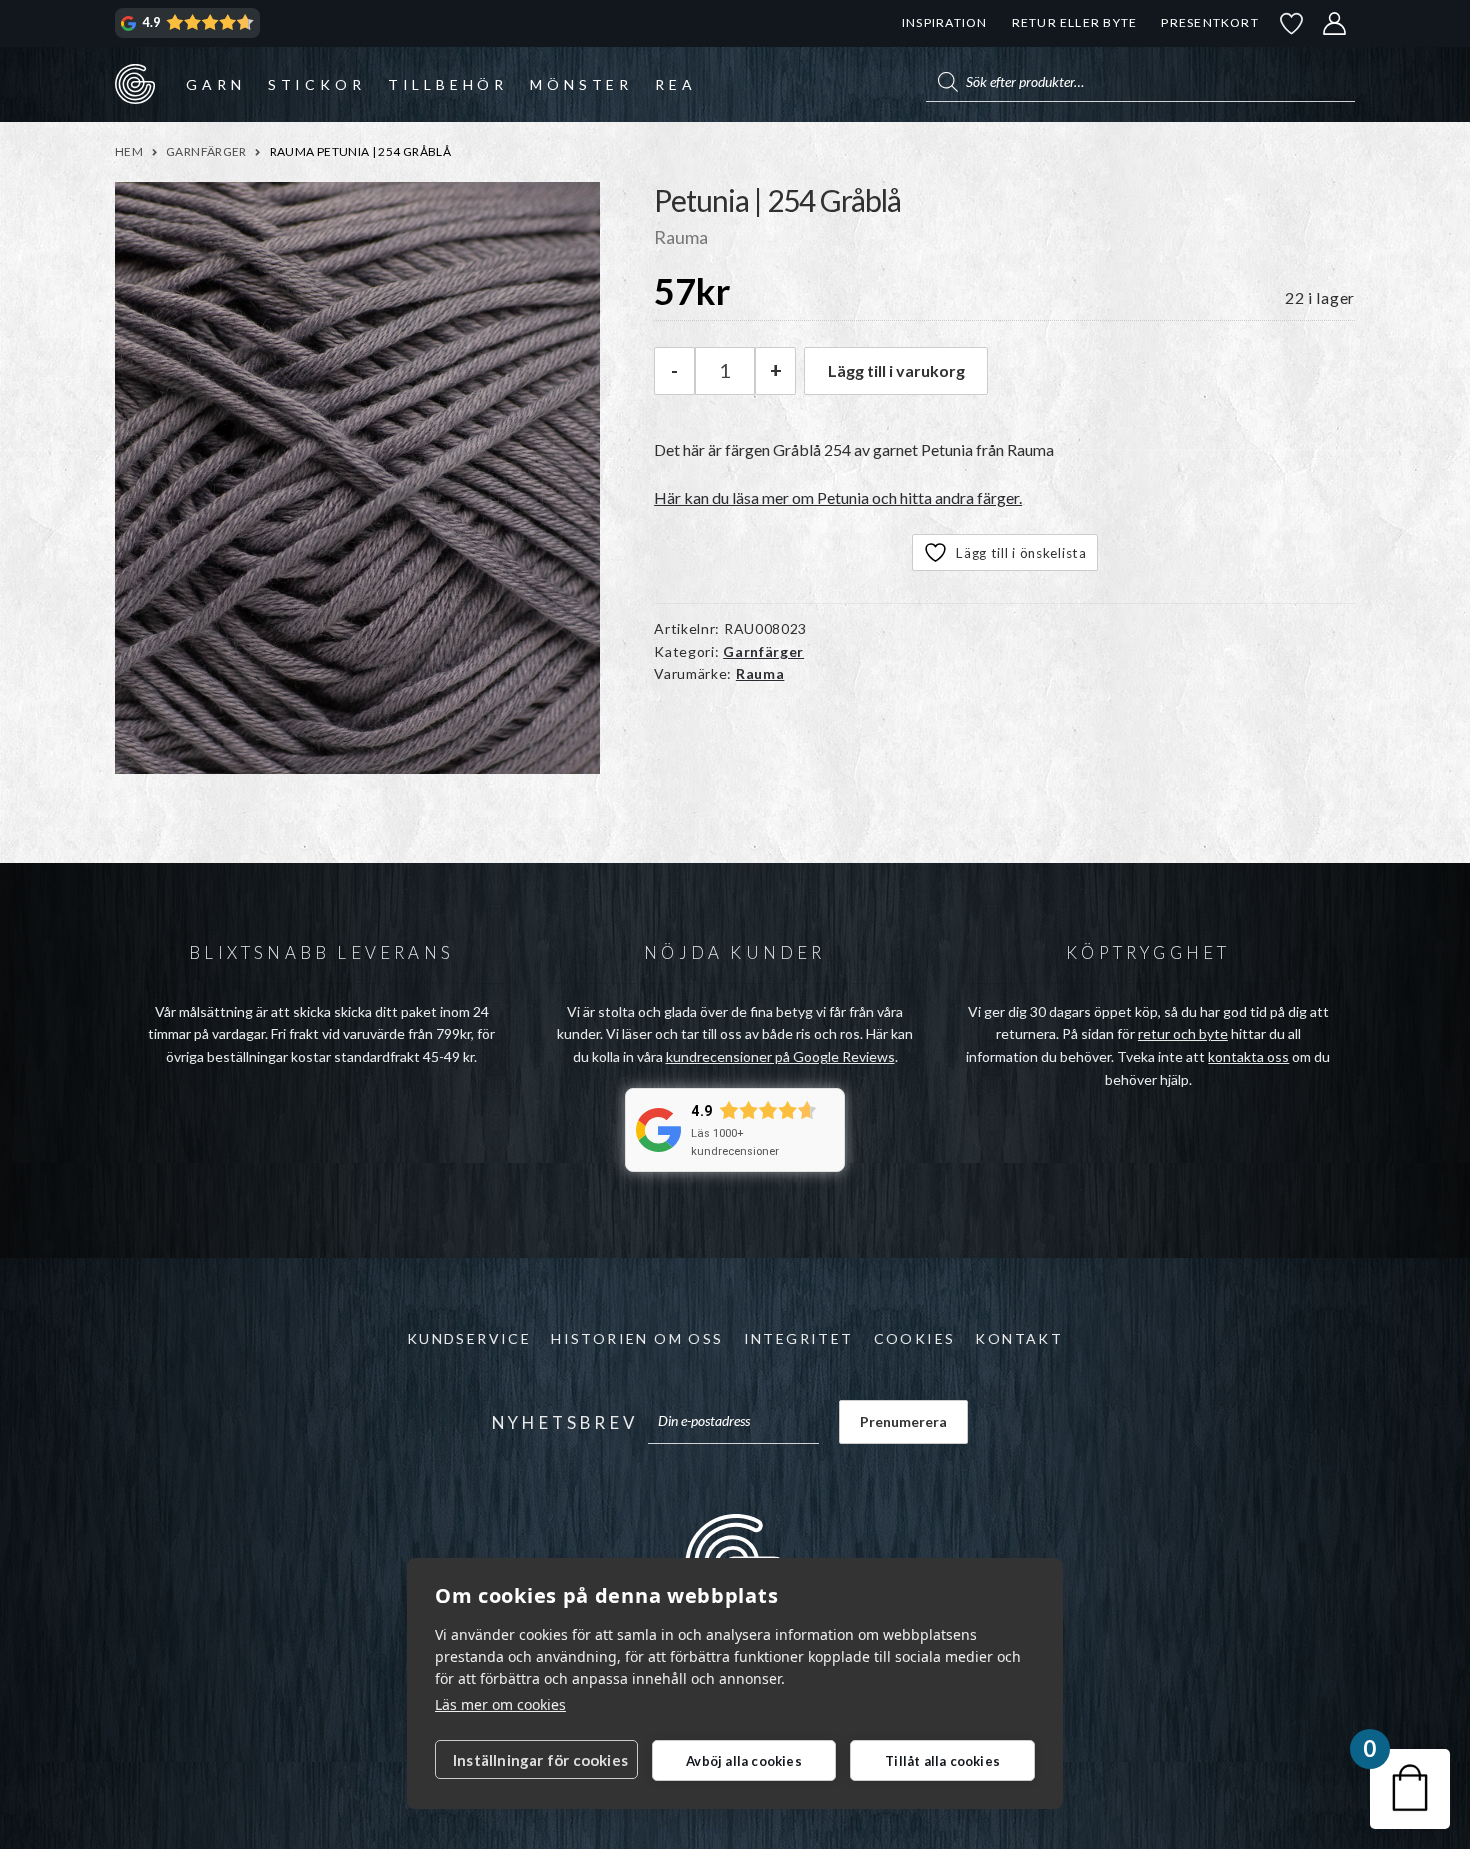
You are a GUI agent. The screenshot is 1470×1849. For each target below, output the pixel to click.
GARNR (135, 84)
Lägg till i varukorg (896, 370)
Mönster (581, 84)
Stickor (317, 84)
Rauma (760, 673)
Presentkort (1209, 22)
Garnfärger (206, 151)
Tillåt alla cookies (942, 1761)
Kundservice (469, 1338)
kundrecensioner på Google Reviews (780, 1056)
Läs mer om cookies (500, 1704)
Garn (215, 84)
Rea (675, 84)
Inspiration (944, 22)
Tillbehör (448, 84)
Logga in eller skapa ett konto (1335, 23)
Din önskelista (1292, 23)
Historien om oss (637, 1338)
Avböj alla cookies (744, 1761)
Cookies (915, 1338)
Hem (129, 151)
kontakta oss (1248, 1056)
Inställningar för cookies (540, 1760)
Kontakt (1019, 1338)
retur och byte (1183, 1033)
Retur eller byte (1075, 22)
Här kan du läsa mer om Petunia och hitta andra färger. (838, 497)
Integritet (799, 1338)
